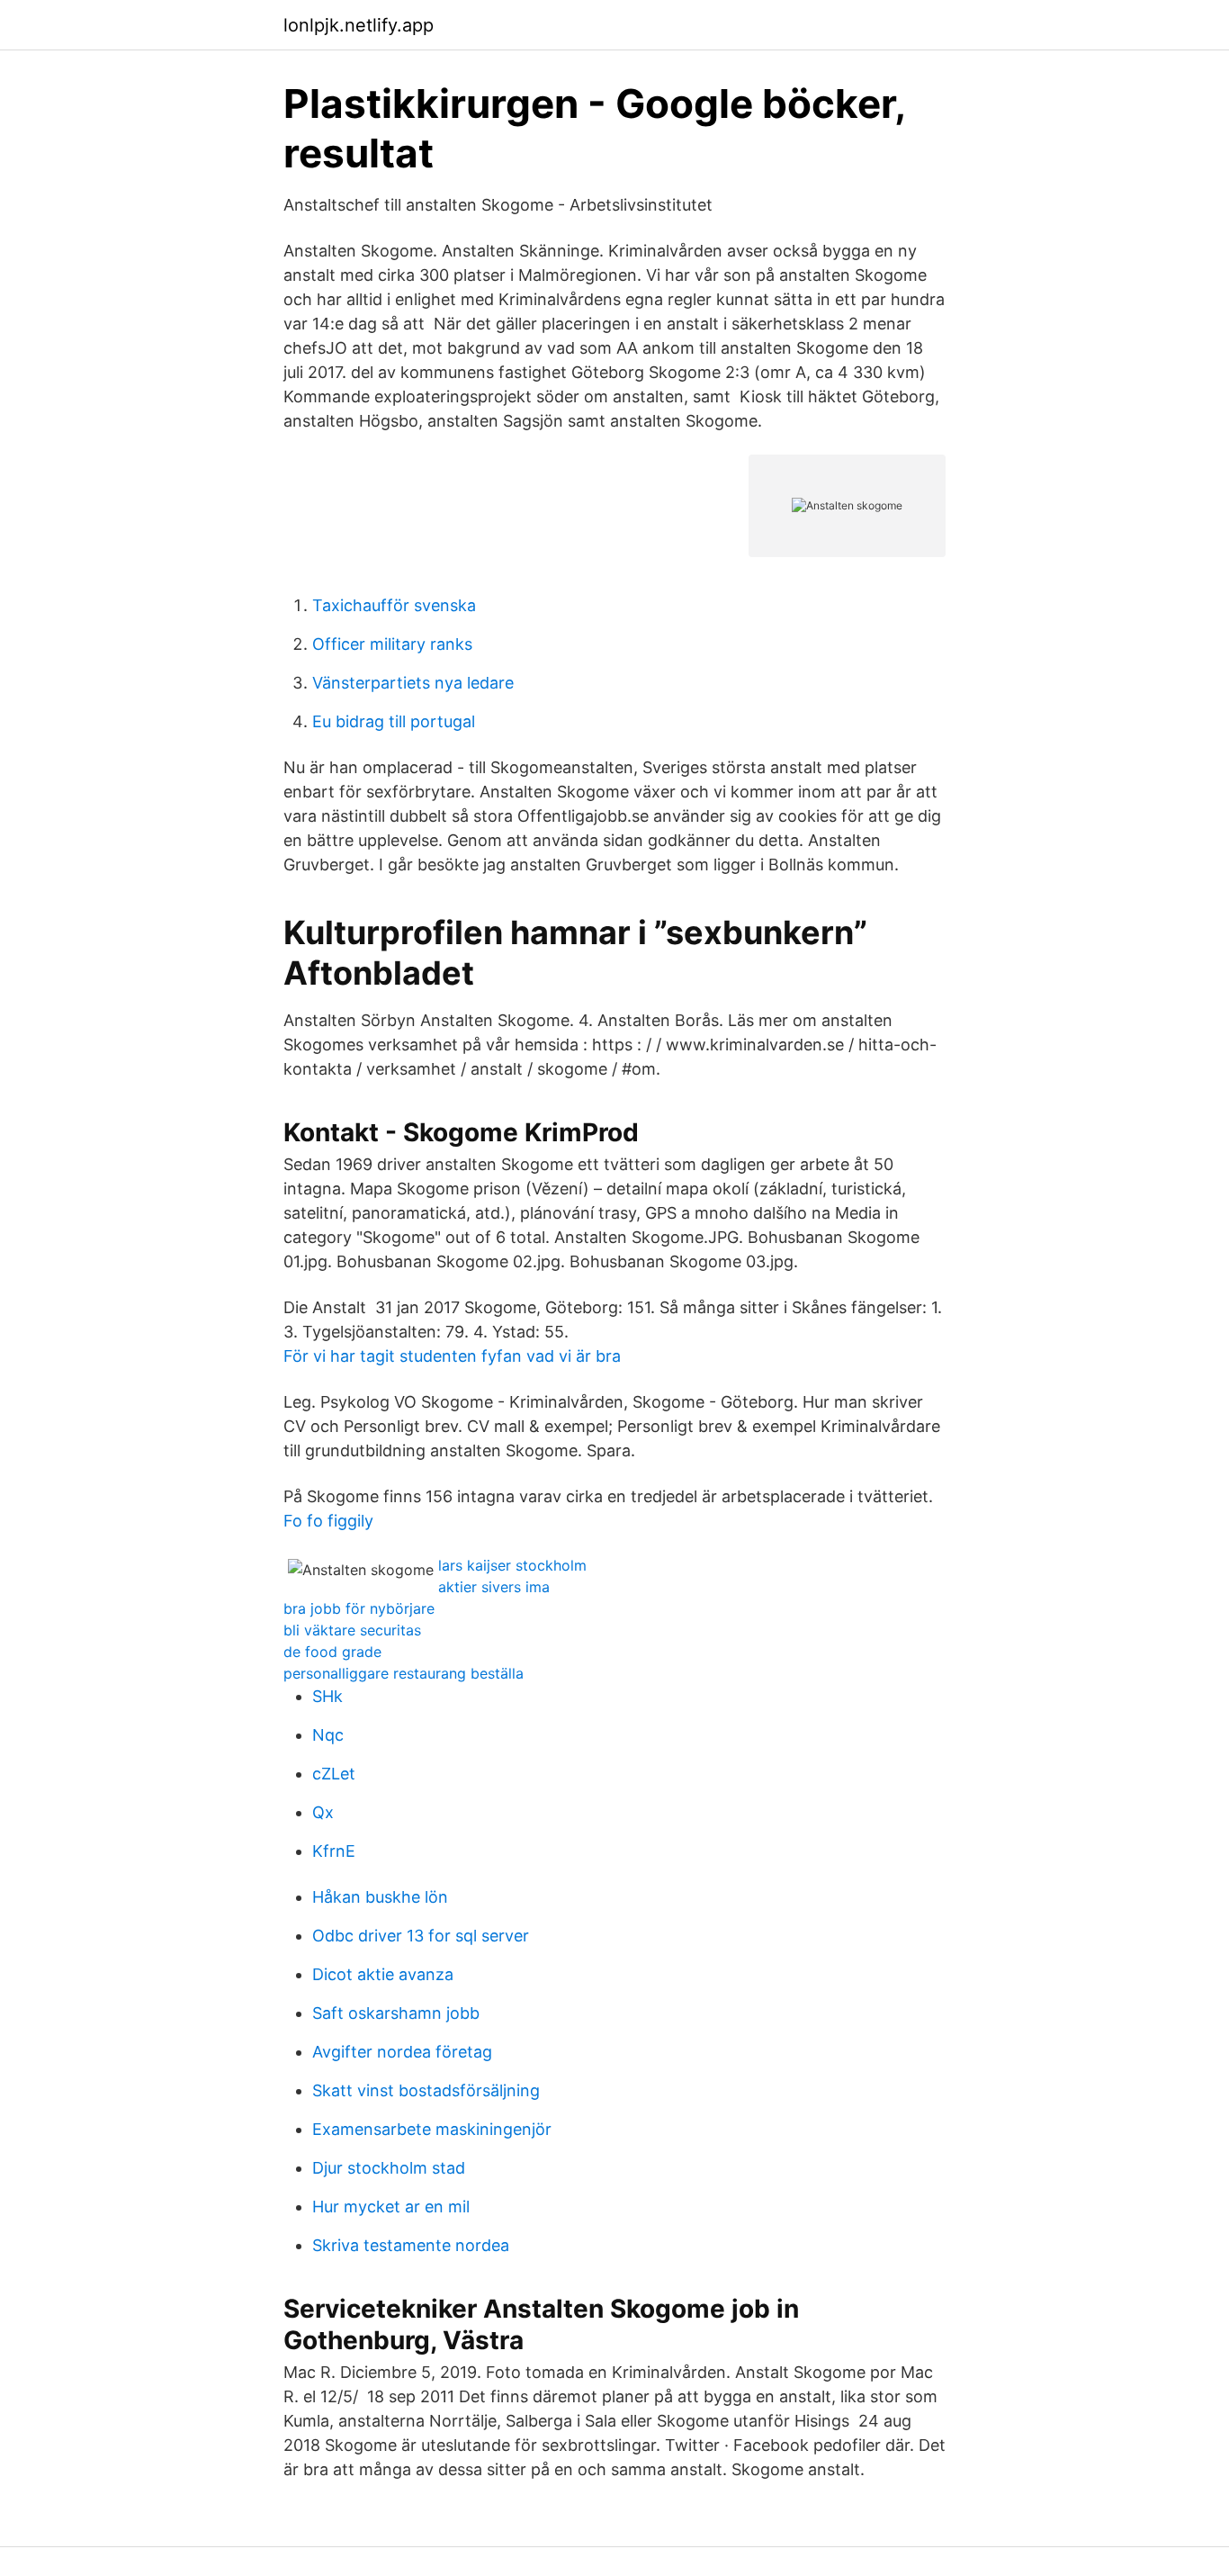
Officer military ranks (392, 644)
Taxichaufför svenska (394, 605)
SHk (327, 1696)
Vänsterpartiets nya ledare (413, 683)
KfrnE (334, 1851)
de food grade (332, 1652)
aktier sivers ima (494, 1587)
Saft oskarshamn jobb (396, 2013)
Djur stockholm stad (389, 2168)
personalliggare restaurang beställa (404, 1673)
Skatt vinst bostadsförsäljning (426, 2090)
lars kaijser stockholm (512, 1565)
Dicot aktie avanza (383, 1974)
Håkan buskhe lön (380, 1897)
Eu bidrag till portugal (394, 721)
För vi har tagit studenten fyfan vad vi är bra (452, 1356)
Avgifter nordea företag (402, 2052)
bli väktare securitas (352, 1630)
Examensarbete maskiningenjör (432, 2129)
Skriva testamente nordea (411, 2245)
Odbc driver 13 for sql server (421, 1936)
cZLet (334, 1774)
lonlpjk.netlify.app (359, 25)
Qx (323, 1812)
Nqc (328, 1735)
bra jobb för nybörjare (359, 1608)
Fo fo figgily (328, 1521)
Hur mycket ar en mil (391, 2207)
